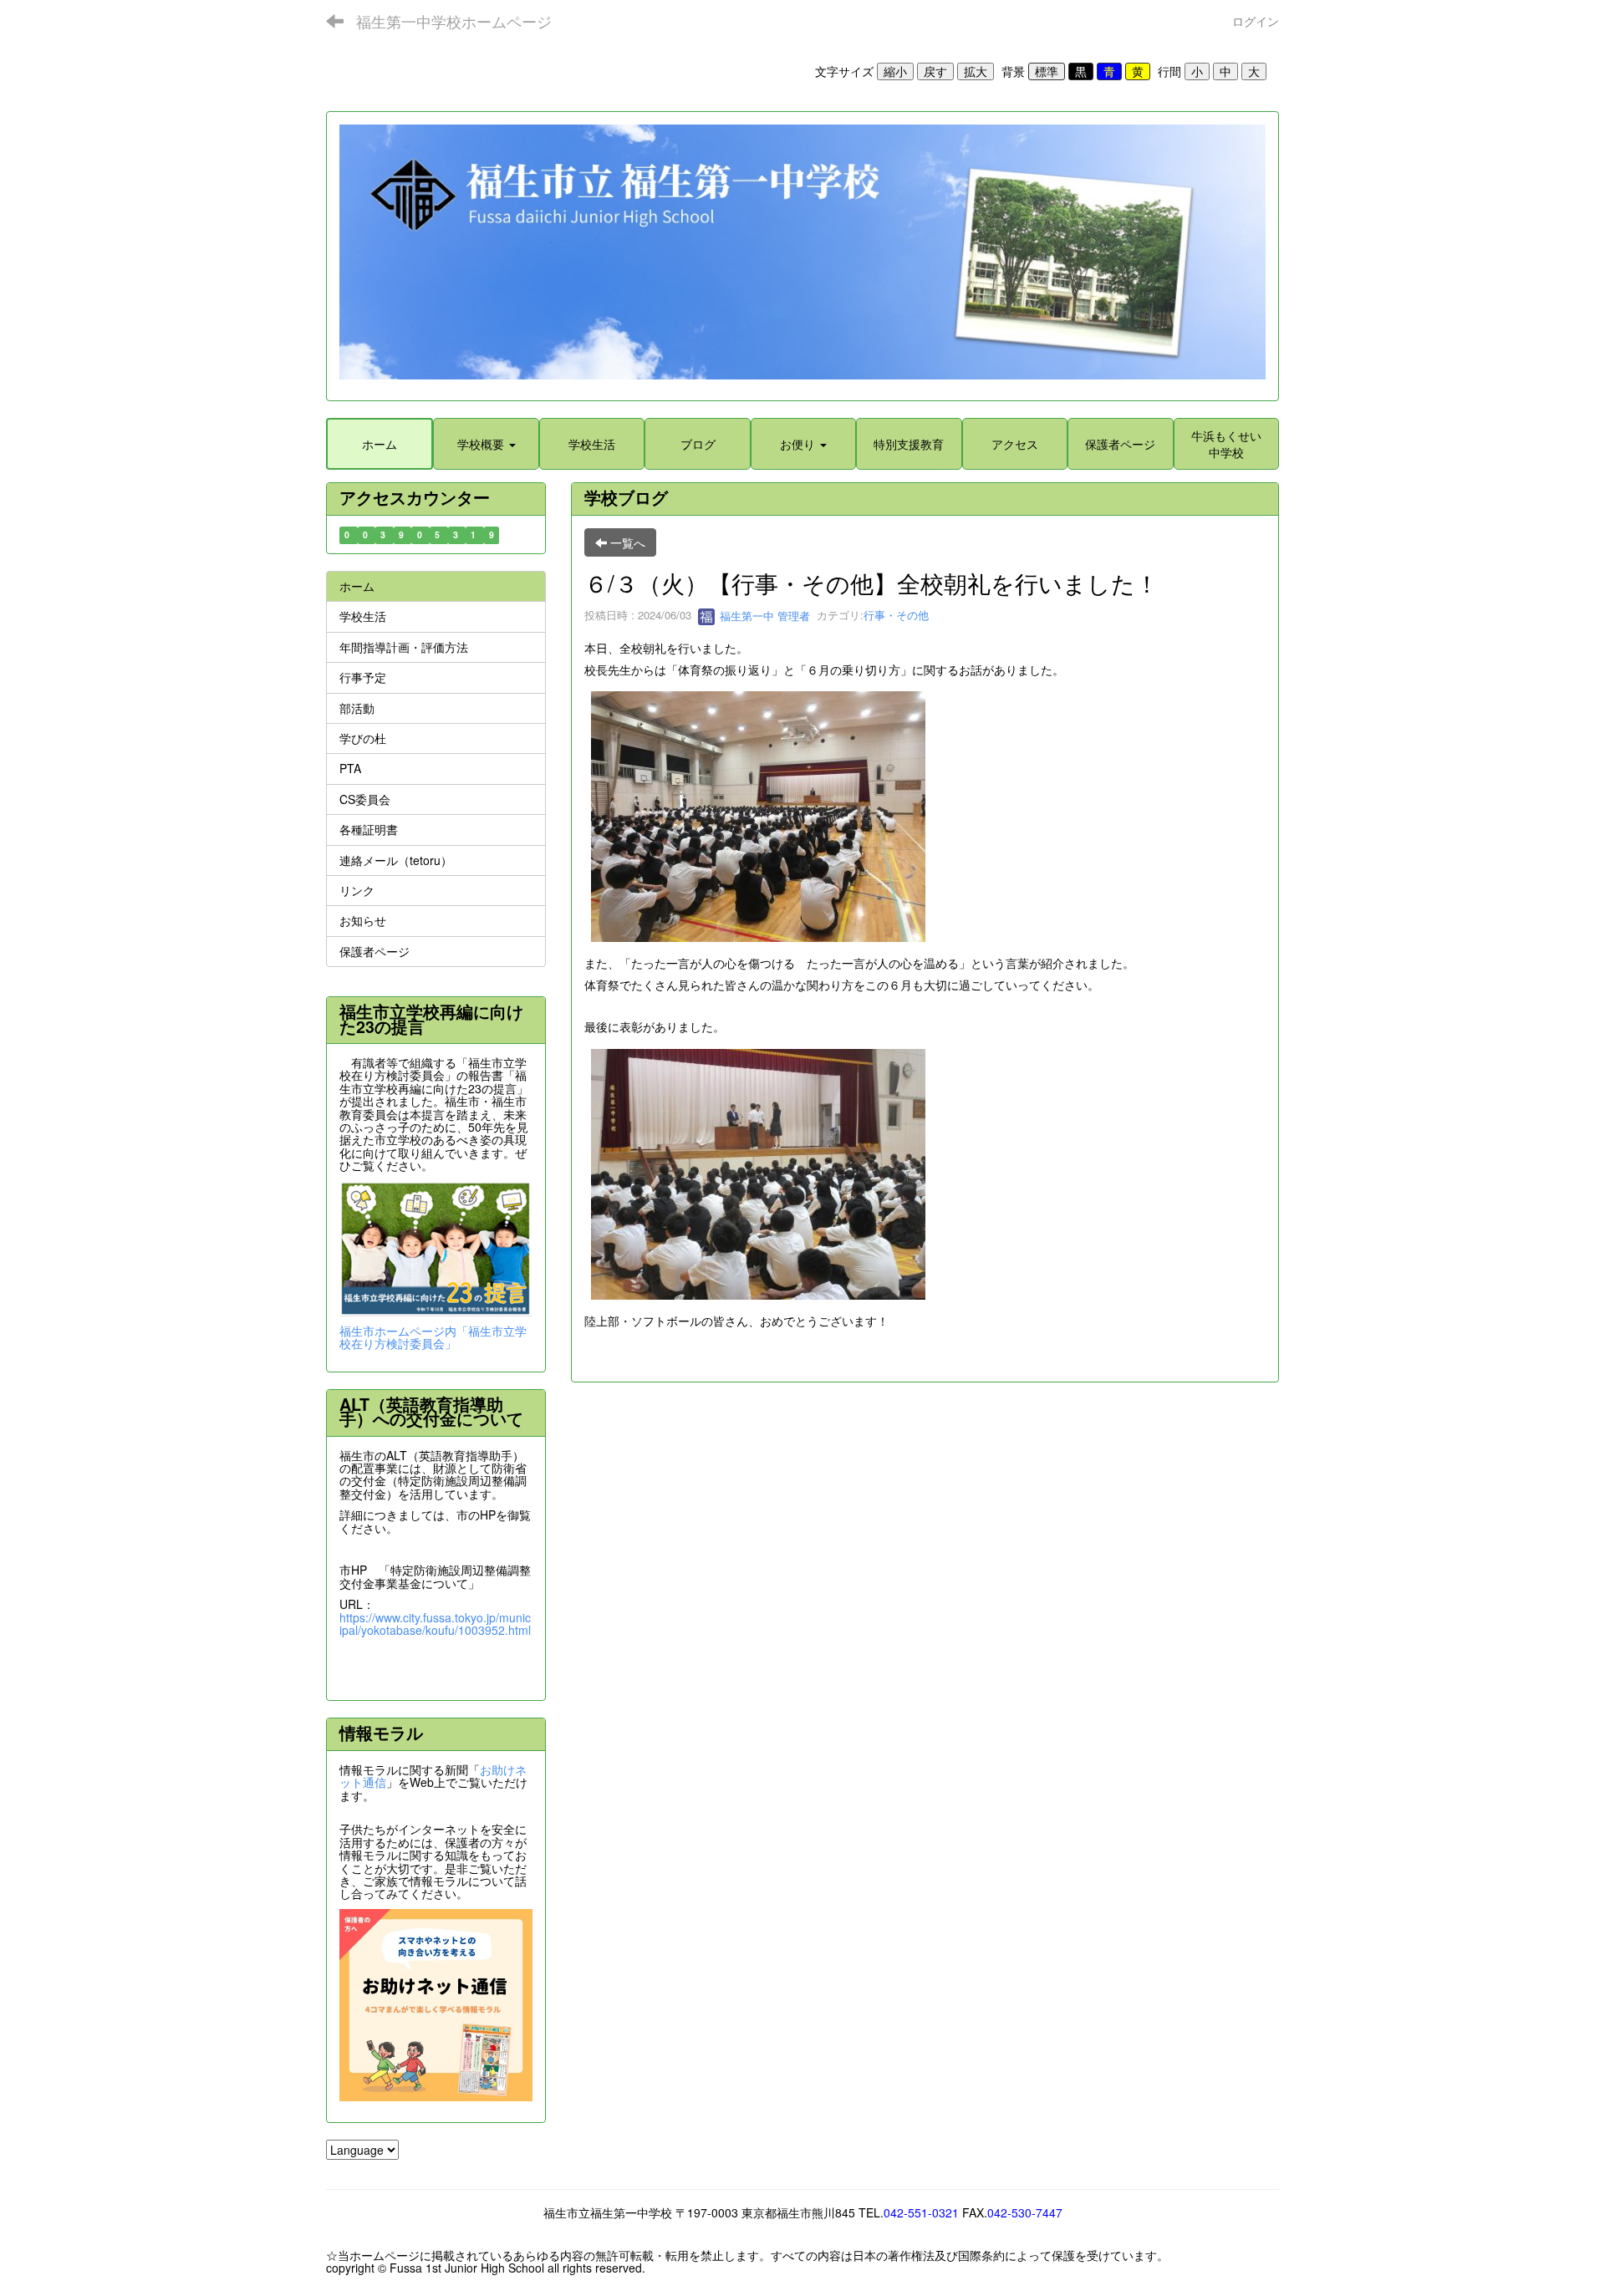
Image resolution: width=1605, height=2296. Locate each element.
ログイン (1256, 21)
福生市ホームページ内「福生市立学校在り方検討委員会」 (433, 1337)
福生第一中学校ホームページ (454, 21)
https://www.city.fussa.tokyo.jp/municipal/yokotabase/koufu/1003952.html (435, 1624)
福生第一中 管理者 (763, 616)
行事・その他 (896, 616)
